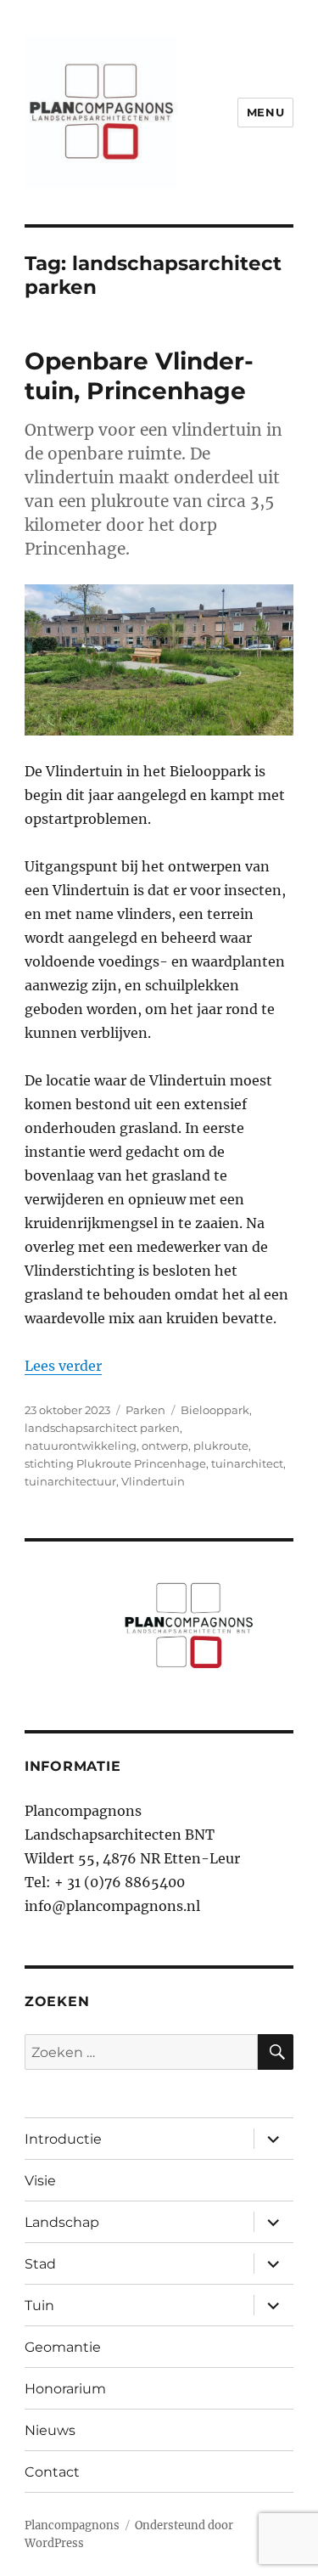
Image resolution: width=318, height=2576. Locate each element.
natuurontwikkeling (81, 1446)
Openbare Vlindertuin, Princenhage (139, 376)
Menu (265, 112)
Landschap (62, 2222)
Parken (145, 1410)
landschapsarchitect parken (102, 1428)
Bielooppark (215, 1410)
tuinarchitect (247, 1463)
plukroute (221, 1446)
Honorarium (65, 2389)
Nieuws (50, 2430)
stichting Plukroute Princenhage (115, 1463)
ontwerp (165, 1446)
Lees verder (63, 1366)
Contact (52, 2472)
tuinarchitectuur (70, 1481)
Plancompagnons (72, 2525)
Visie (40, 2181)
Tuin (39, 2305)
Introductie (63, 2139)
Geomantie (63, 2347)
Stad (40, 2264)
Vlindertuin (153, 1481)
